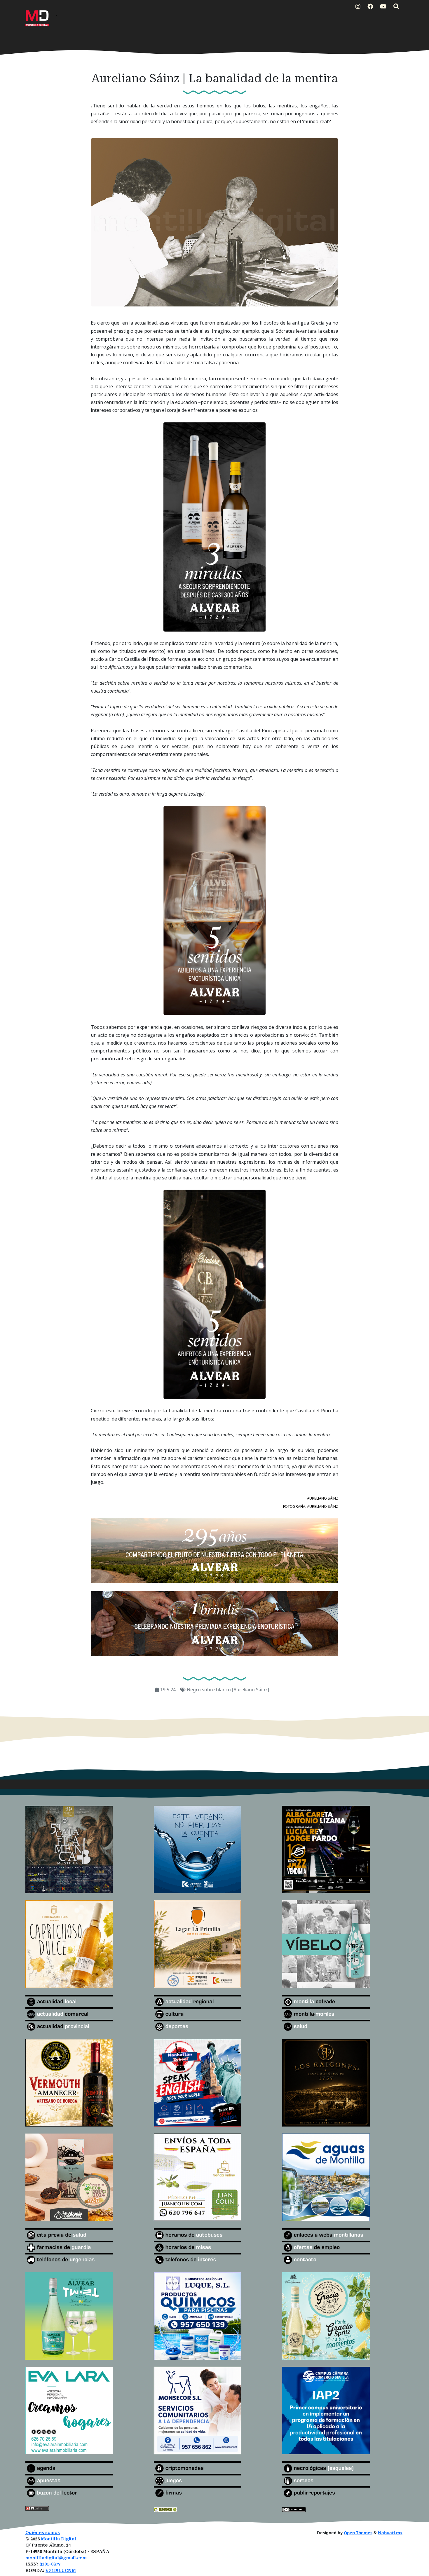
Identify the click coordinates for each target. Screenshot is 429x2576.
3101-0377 (50, 2564)
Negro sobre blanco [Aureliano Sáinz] (228, 1690)
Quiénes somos (43, 2533)
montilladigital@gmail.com (56, 2558)
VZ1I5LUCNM (61, 2571)
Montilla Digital (59, 2539)
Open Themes (358, 2533)
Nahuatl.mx (390, 2533)
